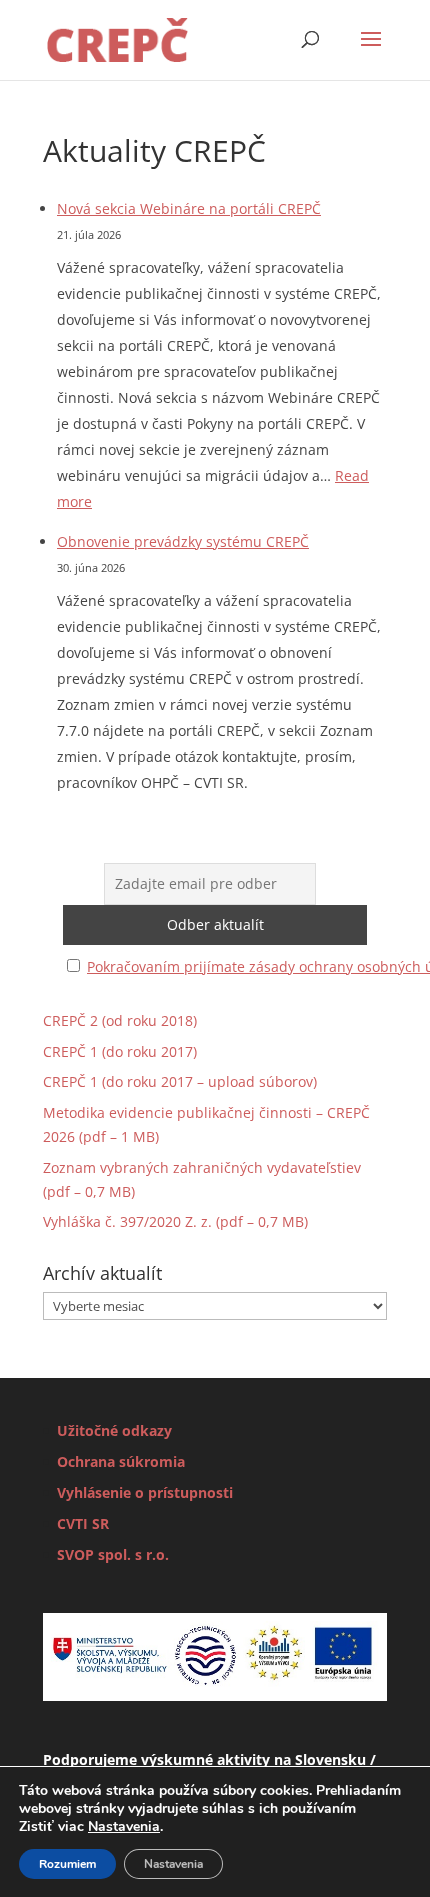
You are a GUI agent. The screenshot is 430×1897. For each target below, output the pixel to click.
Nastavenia (124, 1827)
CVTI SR (83, 1523)
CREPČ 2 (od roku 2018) (120, 1020)
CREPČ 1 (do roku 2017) (120, 1051)
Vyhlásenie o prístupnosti (145, 1492)
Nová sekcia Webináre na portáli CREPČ (189, 208)
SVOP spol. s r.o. (113, 1554)
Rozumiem (67, 1864)
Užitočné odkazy (114, 1430)
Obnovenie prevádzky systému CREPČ (183, 541)
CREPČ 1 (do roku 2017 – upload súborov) (180, 1081)
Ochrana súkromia (121, 1461)
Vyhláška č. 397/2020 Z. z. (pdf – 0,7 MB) (175, 1221)
